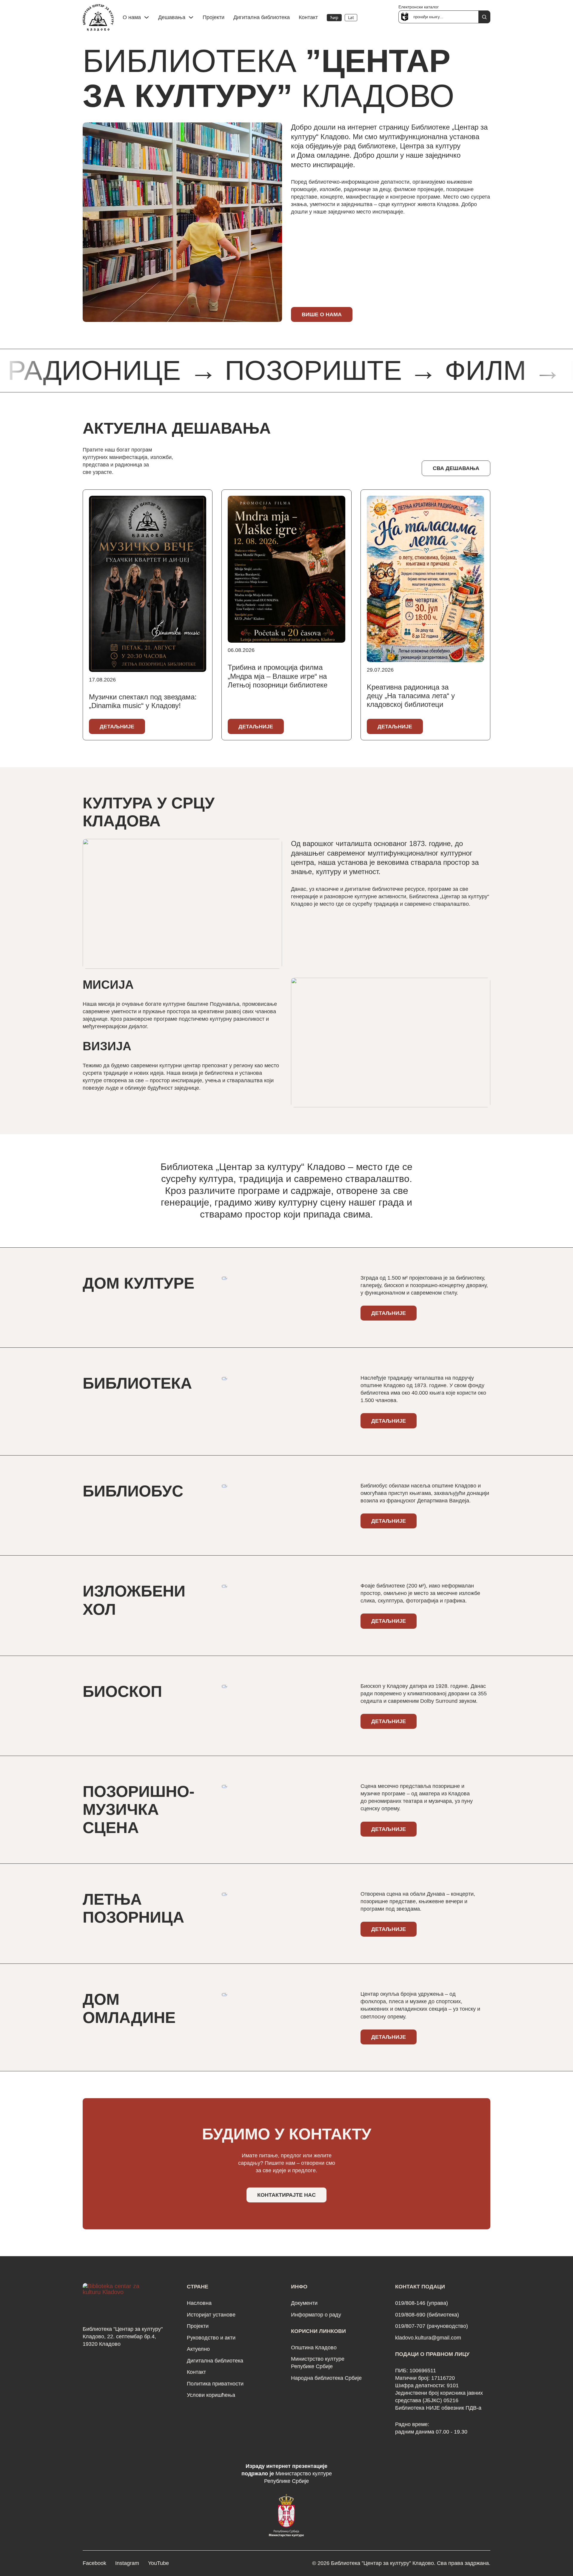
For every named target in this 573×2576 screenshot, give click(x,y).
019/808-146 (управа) (422, 2303)
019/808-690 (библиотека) (427, 2315)
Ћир (334, 17)
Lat (351, 17)
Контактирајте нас (286, 2195)
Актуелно (198, 2349)
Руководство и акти (211, 2338)
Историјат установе (211, 2315)
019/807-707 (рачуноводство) (432, 2326)
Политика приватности (215, 2384)
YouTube (158, 2563)
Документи (304, 2303)
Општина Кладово (314, 2348)
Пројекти (214, 17)
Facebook (94, 2563)
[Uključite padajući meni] (147, 17)
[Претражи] (484, 17)
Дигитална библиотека (262, 17)
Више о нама (322, 314)
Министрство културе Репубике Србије (318, 2363)
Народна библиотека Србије (326, 2378)
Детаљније (117, 727)
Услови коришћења (211, 2395)
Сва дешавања (456, 468)
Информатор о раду (316, 2315)
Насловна (199, 2303)
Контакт (308, 17)
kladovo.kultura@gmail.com (428, 2338)
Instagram (127, 2563)
